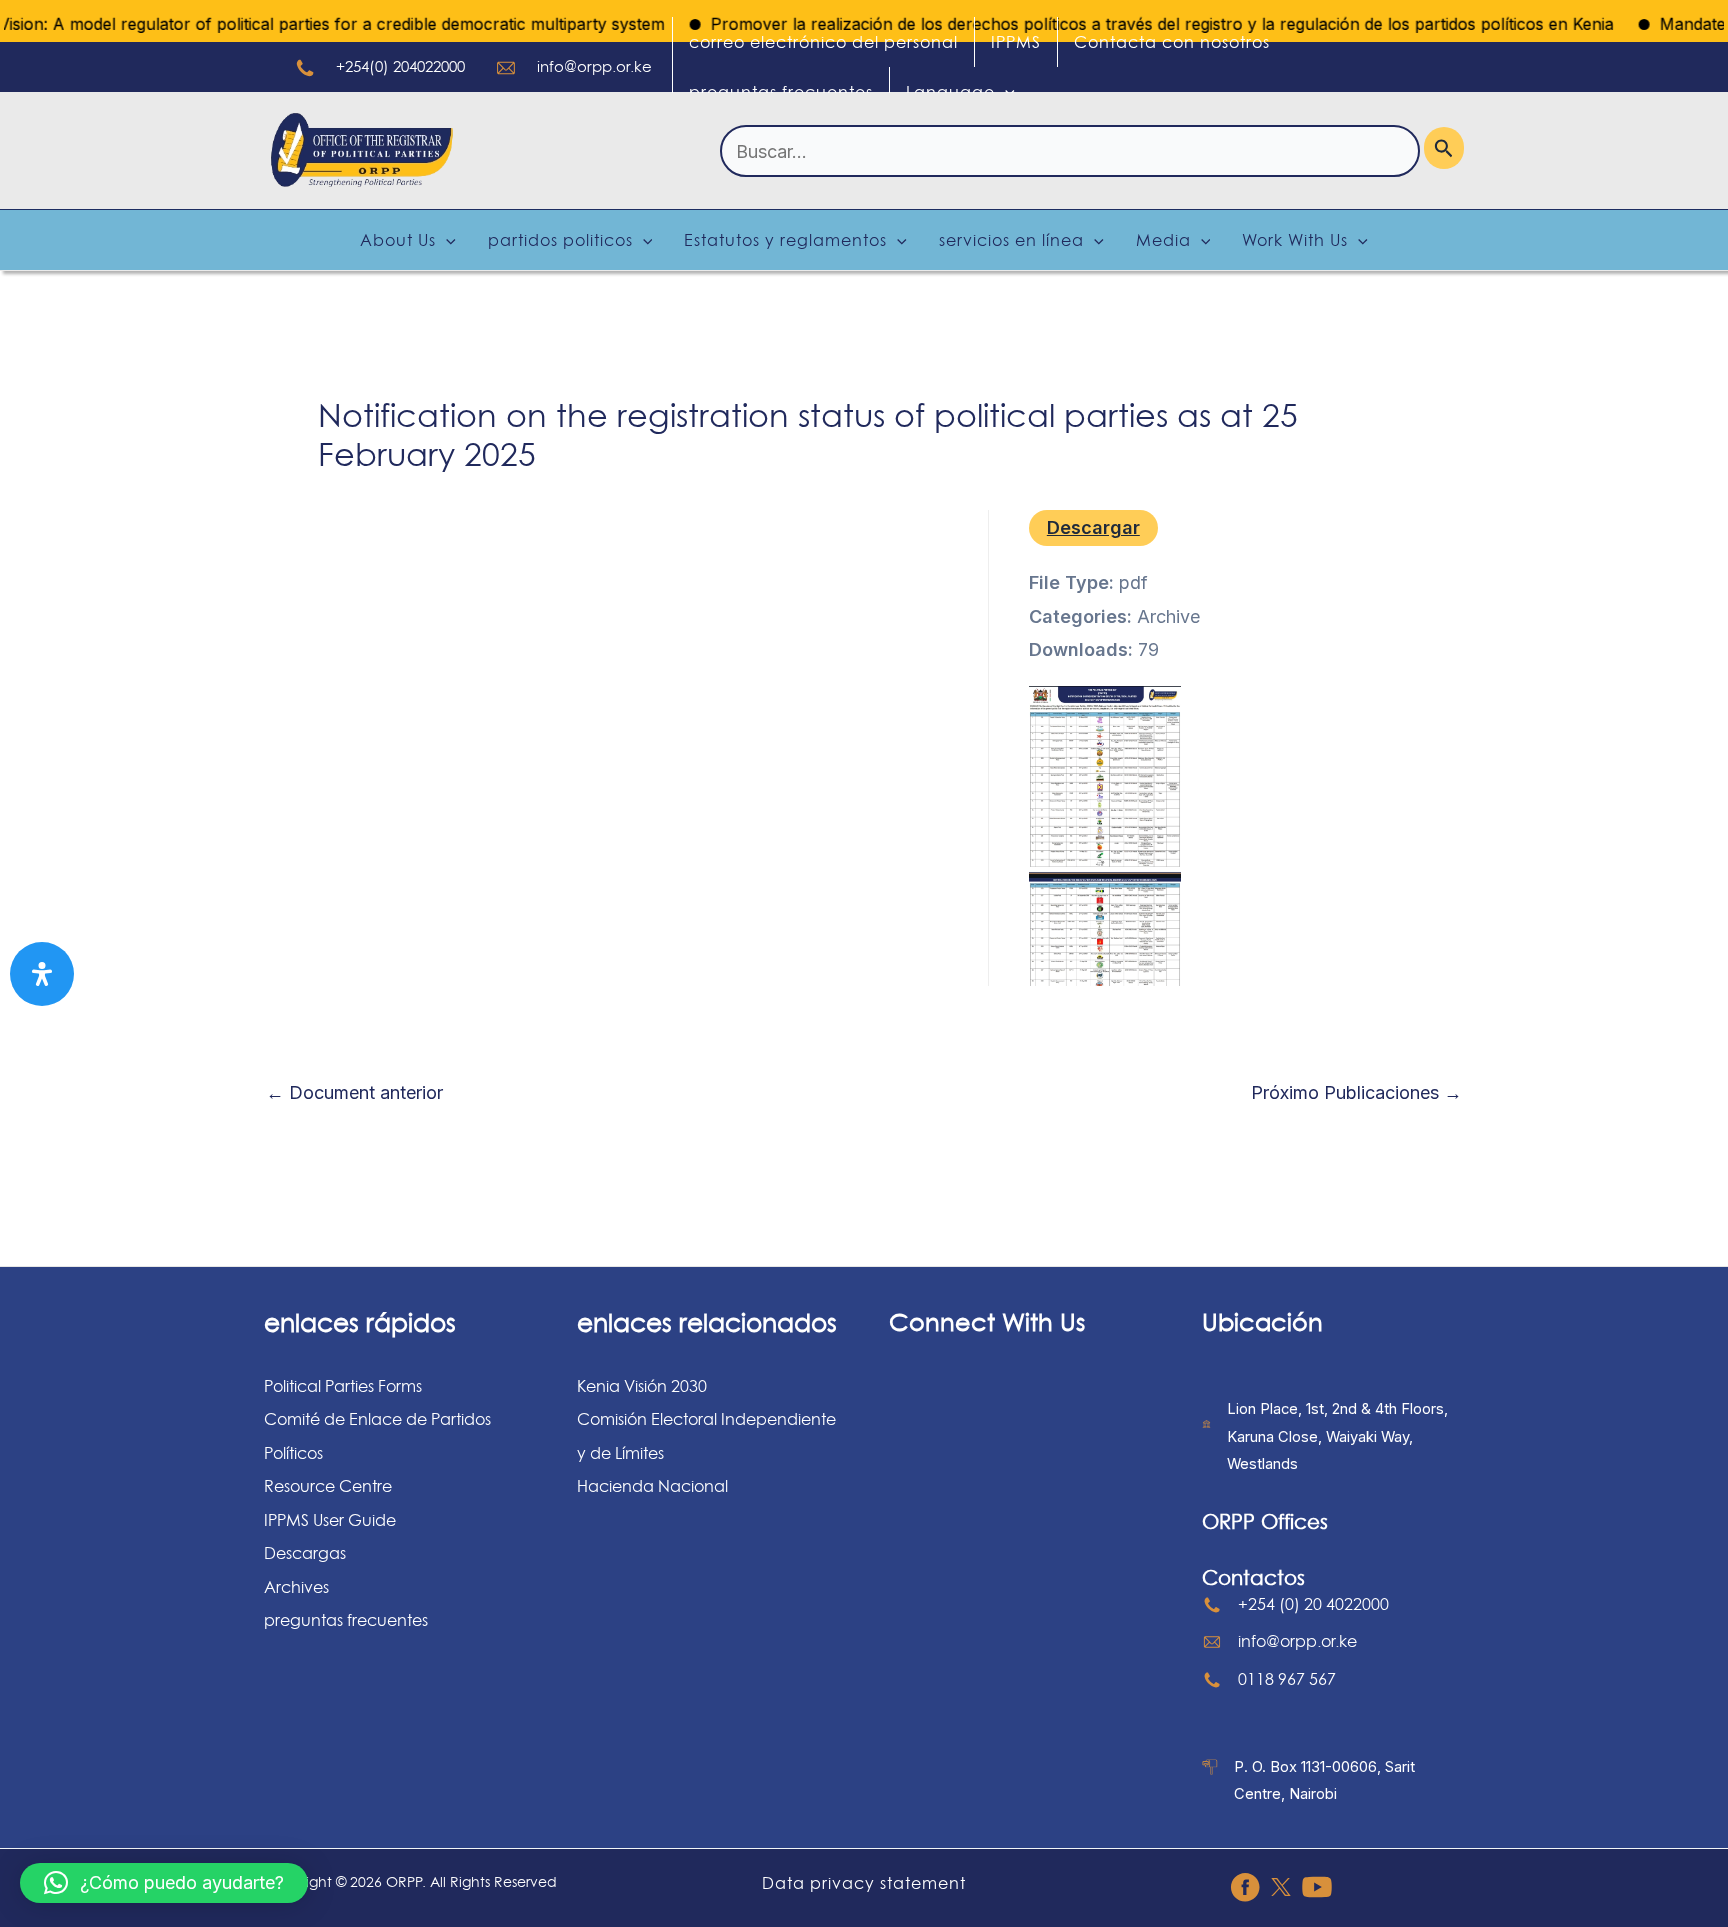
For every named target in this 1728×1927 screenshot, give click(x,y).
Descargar (1093, 527)
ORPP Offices (1265, 1522)
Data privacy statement (864, 1883)
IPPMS (1016, 42)
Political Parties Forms (343, 1386)
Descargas (305, 1553)
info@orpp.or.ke (594, 66)
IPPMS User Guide (330, 1520)
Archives (296, 1587)
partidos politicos (560, 240)
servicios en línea (1011, 240)
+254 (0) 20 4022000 (1313, 1604)
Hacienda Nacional (652, 1486)
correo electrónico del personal (823, 42)
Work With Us (1295, 240)
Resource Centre (328, 1486)
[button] (164, 1883)
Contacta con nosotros (1172, 42)
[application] (1005, 92)
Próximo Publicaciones (1356, 1093)
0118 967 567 (1287, 1679)
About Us (398, 240)
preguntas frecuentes (781, 92)
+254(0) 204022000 (400, 66)
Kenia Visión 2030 (642, 1386)
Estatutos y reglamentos (785, 240)
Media (1163, 240)
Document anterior (354, 1093)
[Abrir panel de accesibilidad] (42, 974)
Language (950, 92)
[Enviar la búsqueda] (1444, 148)
